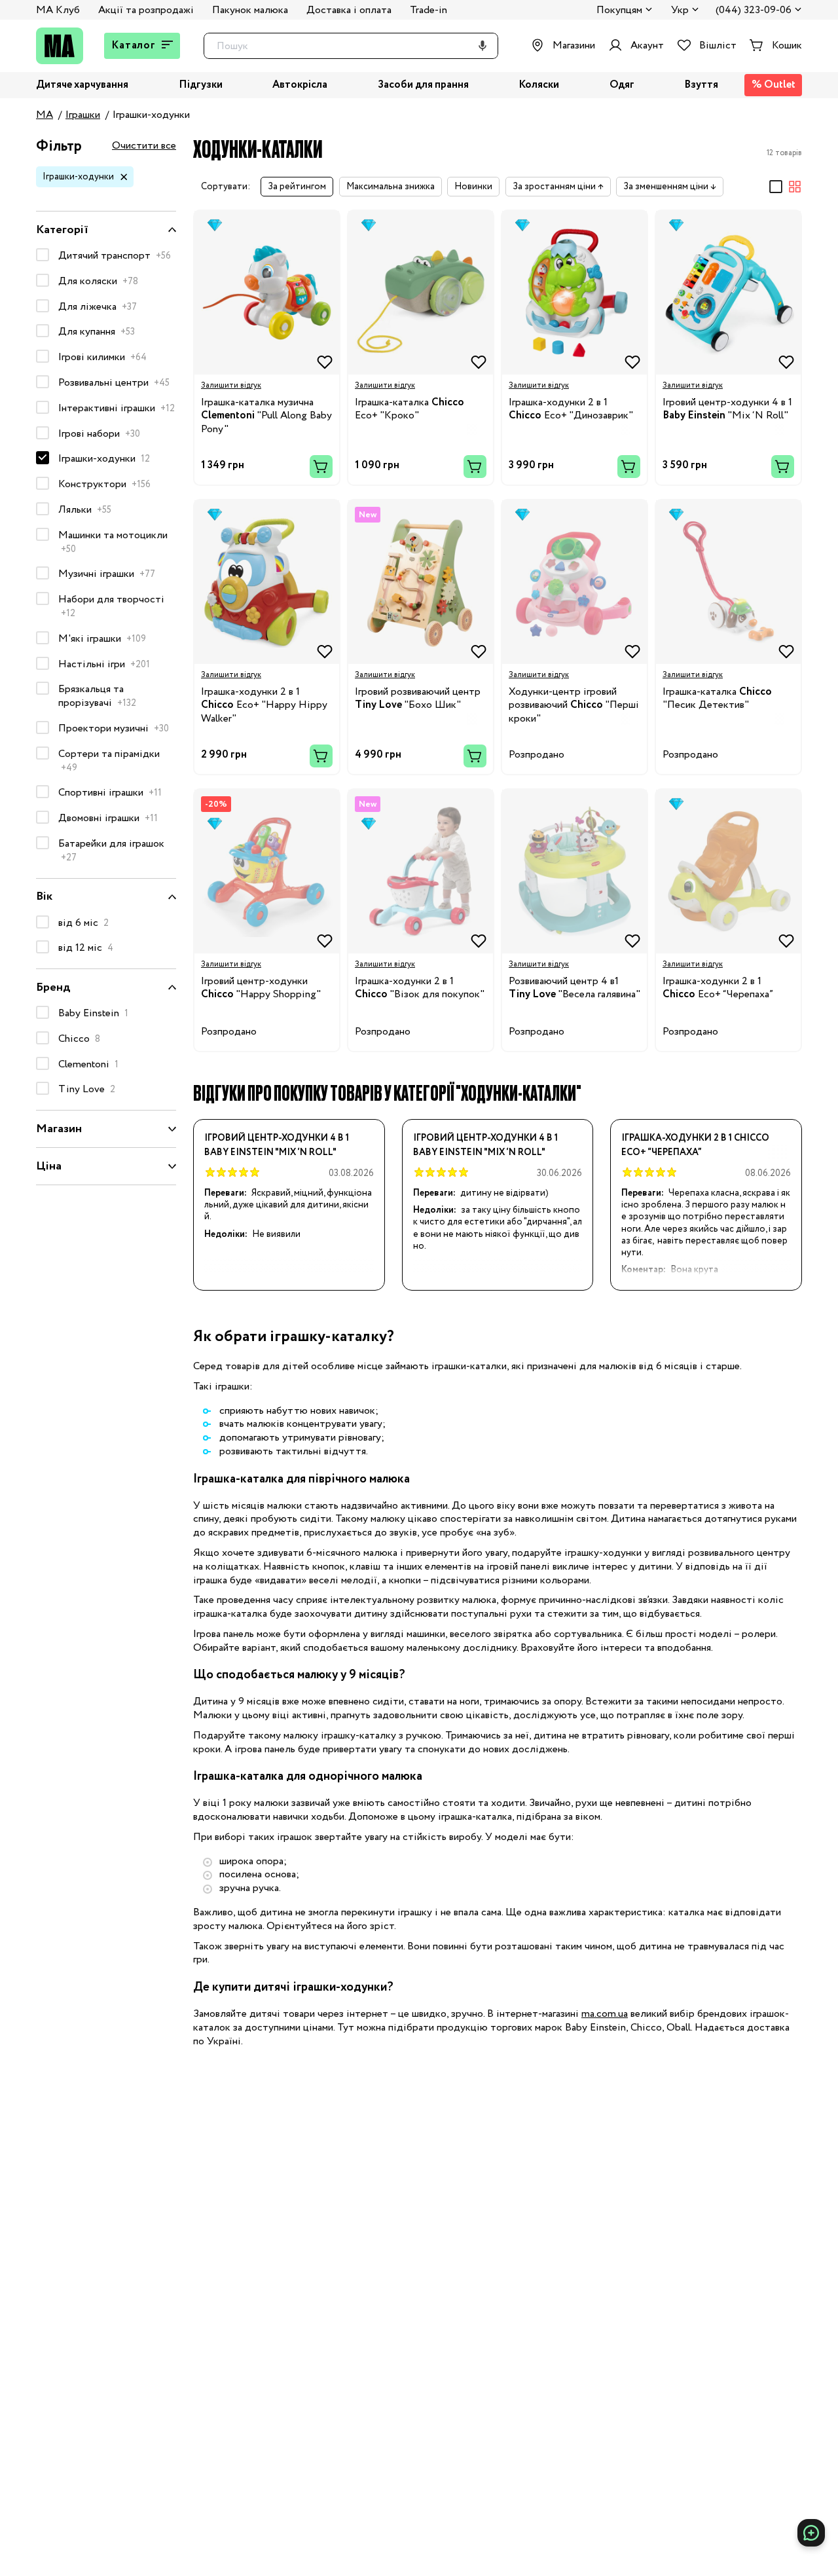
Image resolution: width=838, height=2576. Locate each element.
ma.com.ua (605, 2014)
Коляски (539, 85)
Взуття (701, 85)
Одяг (622, 85)
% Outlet (774, 85)
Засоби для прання (423, 85)
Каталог (134, 46)
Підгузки (201, 85)
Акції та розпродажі (146, 10)
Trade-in (428, 10)
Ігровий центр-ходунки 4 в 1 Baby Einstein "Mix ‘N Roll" (277, 1145)
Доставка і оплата (349, 10)
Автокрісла (300, 85)
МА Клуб (58, 10)
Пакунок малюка (250, 10)
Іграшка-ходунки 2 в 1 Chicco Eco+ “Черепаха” (695, 1145)
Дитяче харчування (82, 85)
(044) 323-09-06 (754, 11)
